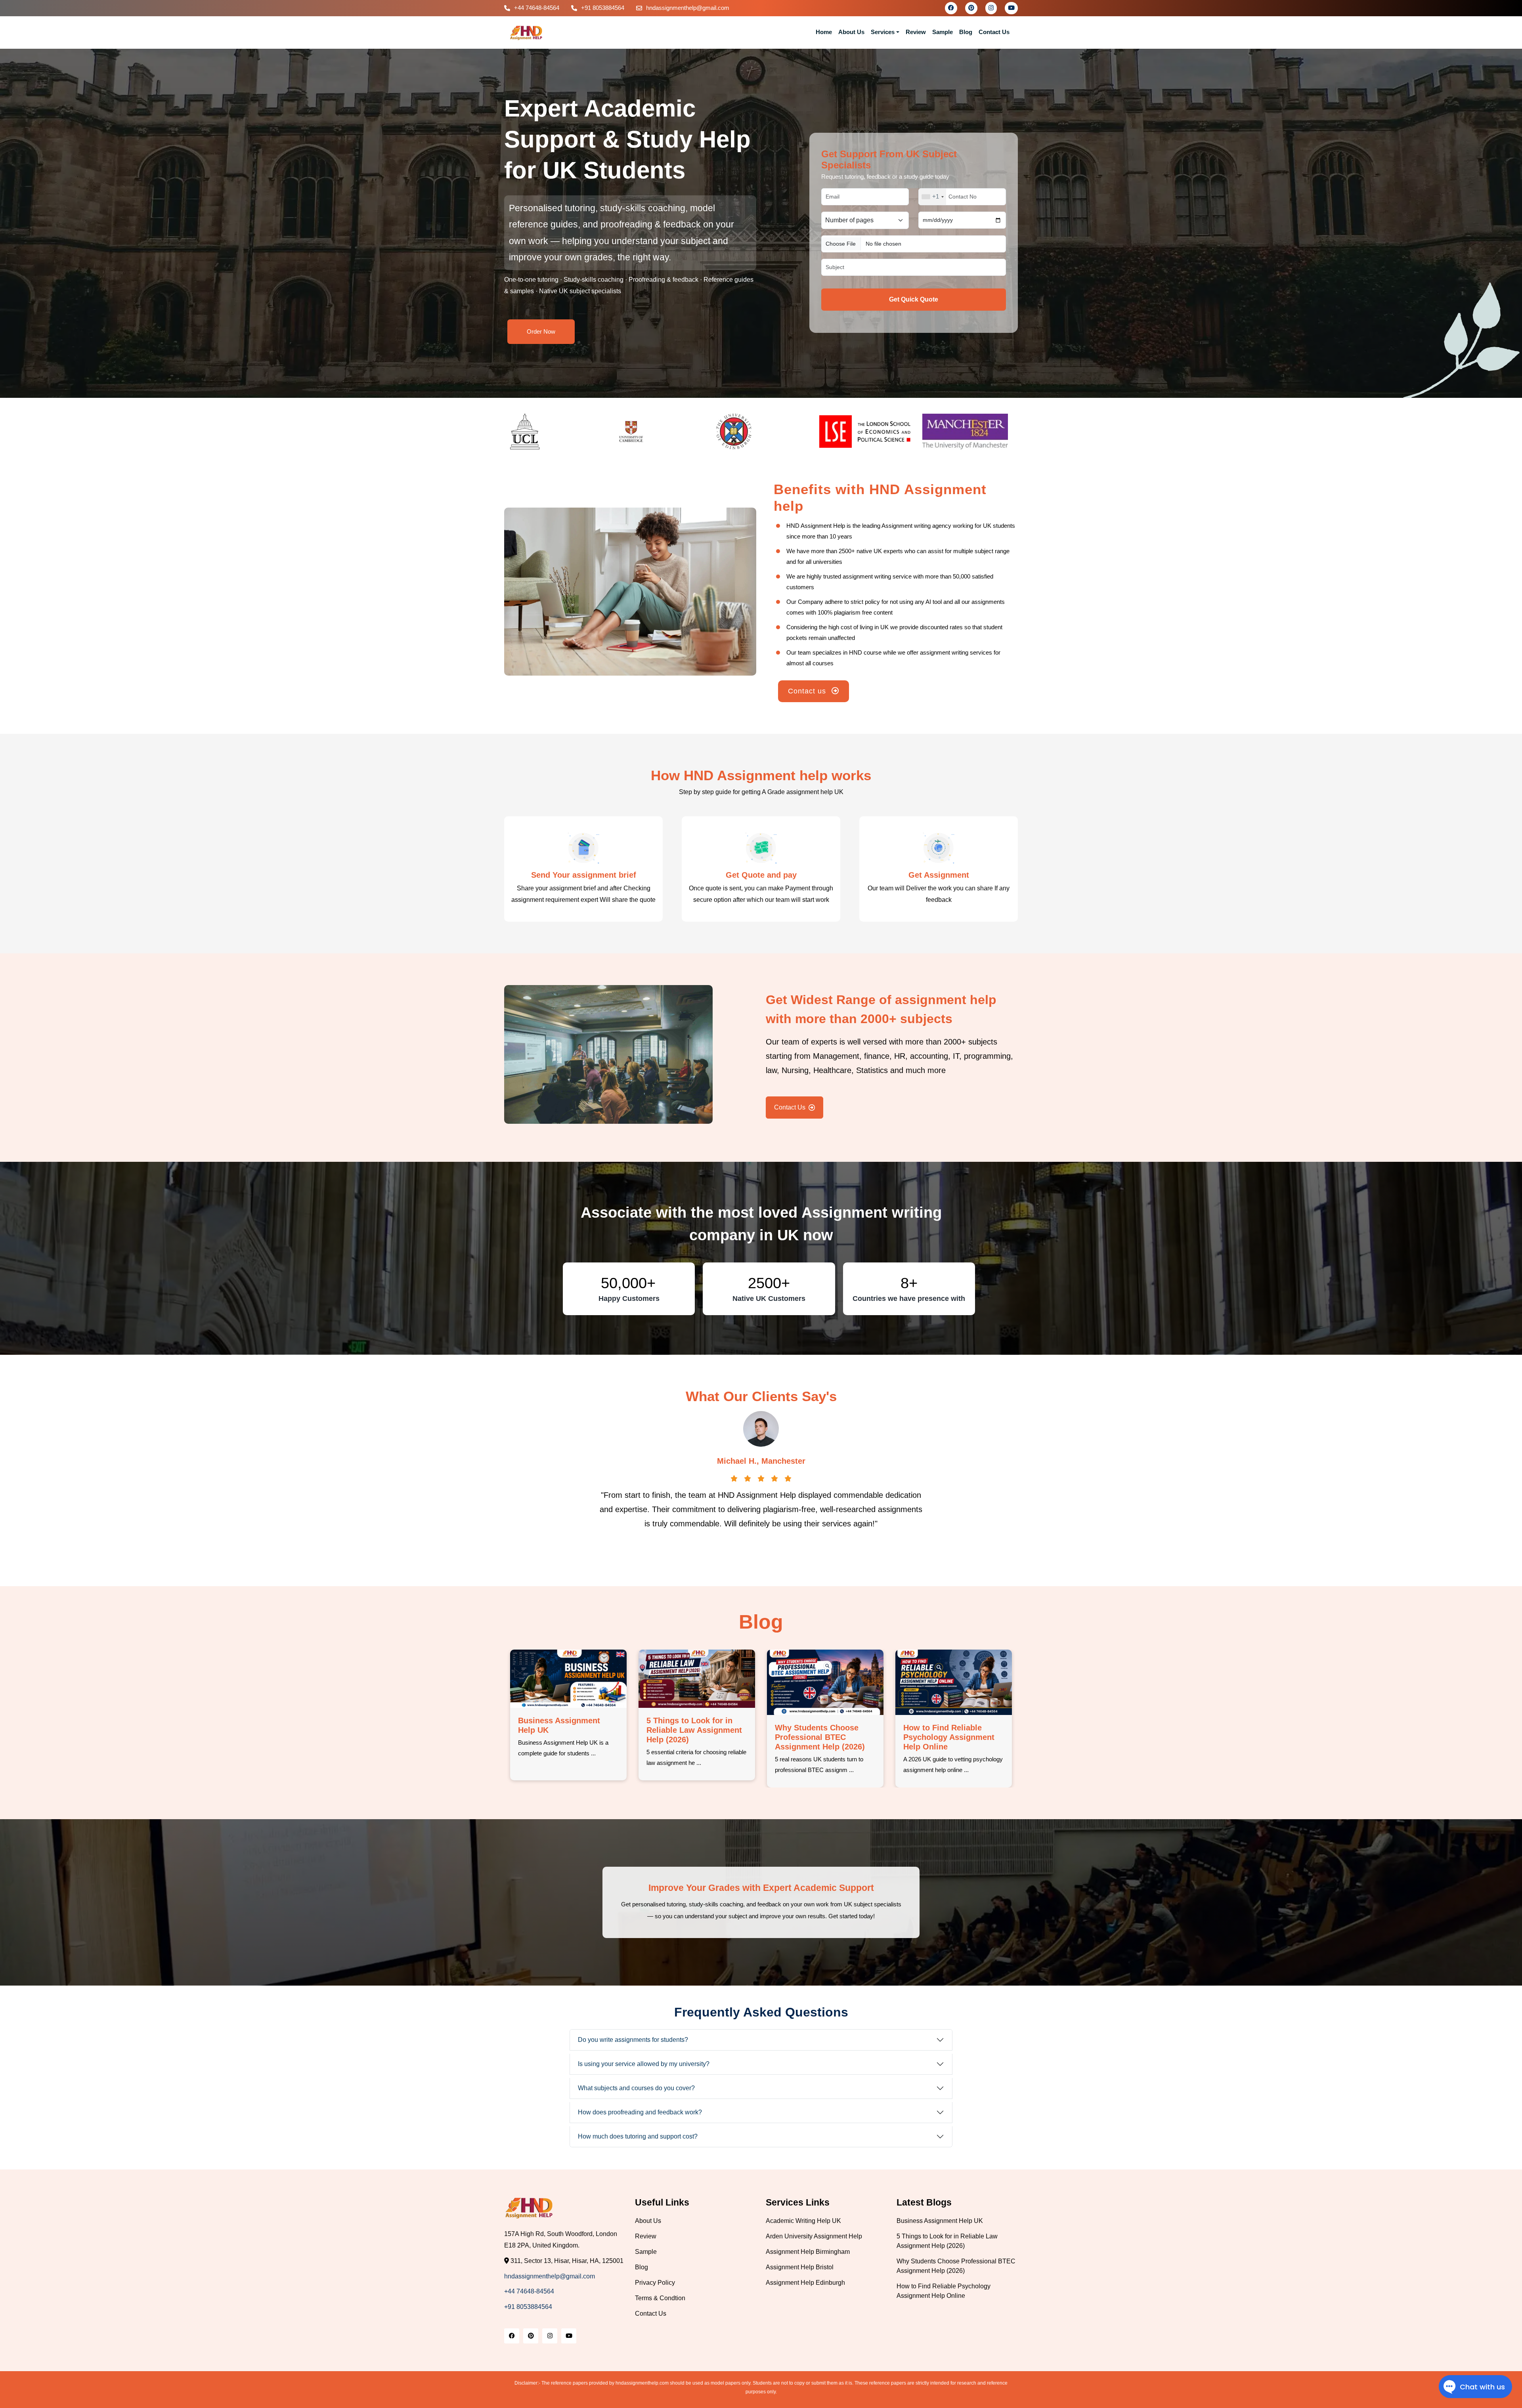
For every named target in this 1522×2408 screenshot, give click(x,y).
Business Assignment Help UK (940, 2221)
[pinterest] (971, 8)
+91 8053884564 (603, 8)
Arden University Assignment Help (814, 2236)
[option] (556, 432)
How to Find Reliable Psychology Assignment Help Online (820, 1737)
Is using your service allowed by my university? (644, 2064)
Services (883, 32)
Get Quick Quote (914, 299)
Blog (966, 32)
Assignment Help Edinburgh (805, 2283)
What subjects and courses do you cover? (636, 2088)
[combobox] (932, 197)
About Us (851, 32)
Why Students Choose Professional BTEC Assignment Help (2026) (691, 1737)
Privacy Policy (655, 2283)
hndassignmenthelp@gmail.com (688, 8)
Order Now (541, 331)
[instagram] (991, 8)
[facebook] (951, 8)
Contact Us (994, 32)
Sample (943, 32)
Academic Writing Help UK (803, 2221)
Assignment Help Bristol (800, 2267)
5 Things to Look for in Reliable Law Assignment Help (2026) (566, 1730)
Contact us (808, 691)
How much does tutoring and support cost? (638, 2136)
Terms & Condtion (660, 2298)
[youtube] (1011, 8)
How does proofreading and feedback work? (640, 2112)
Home (824, 32)
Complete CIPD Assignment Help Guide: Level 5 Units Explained (949, 1737)
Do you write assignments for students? (633, 2040)
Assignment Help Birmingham (808, 2252)
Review (916, 32)
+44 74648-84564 (537, 8)
